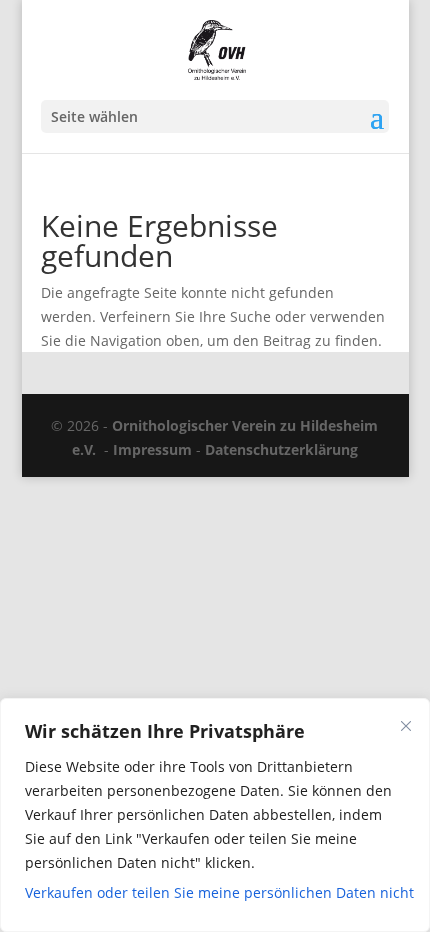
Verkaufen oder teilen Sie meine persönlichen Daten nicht (215, 892)
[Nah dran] (406, 726)
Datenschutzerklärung (281, 449)
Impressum (152, 449)
